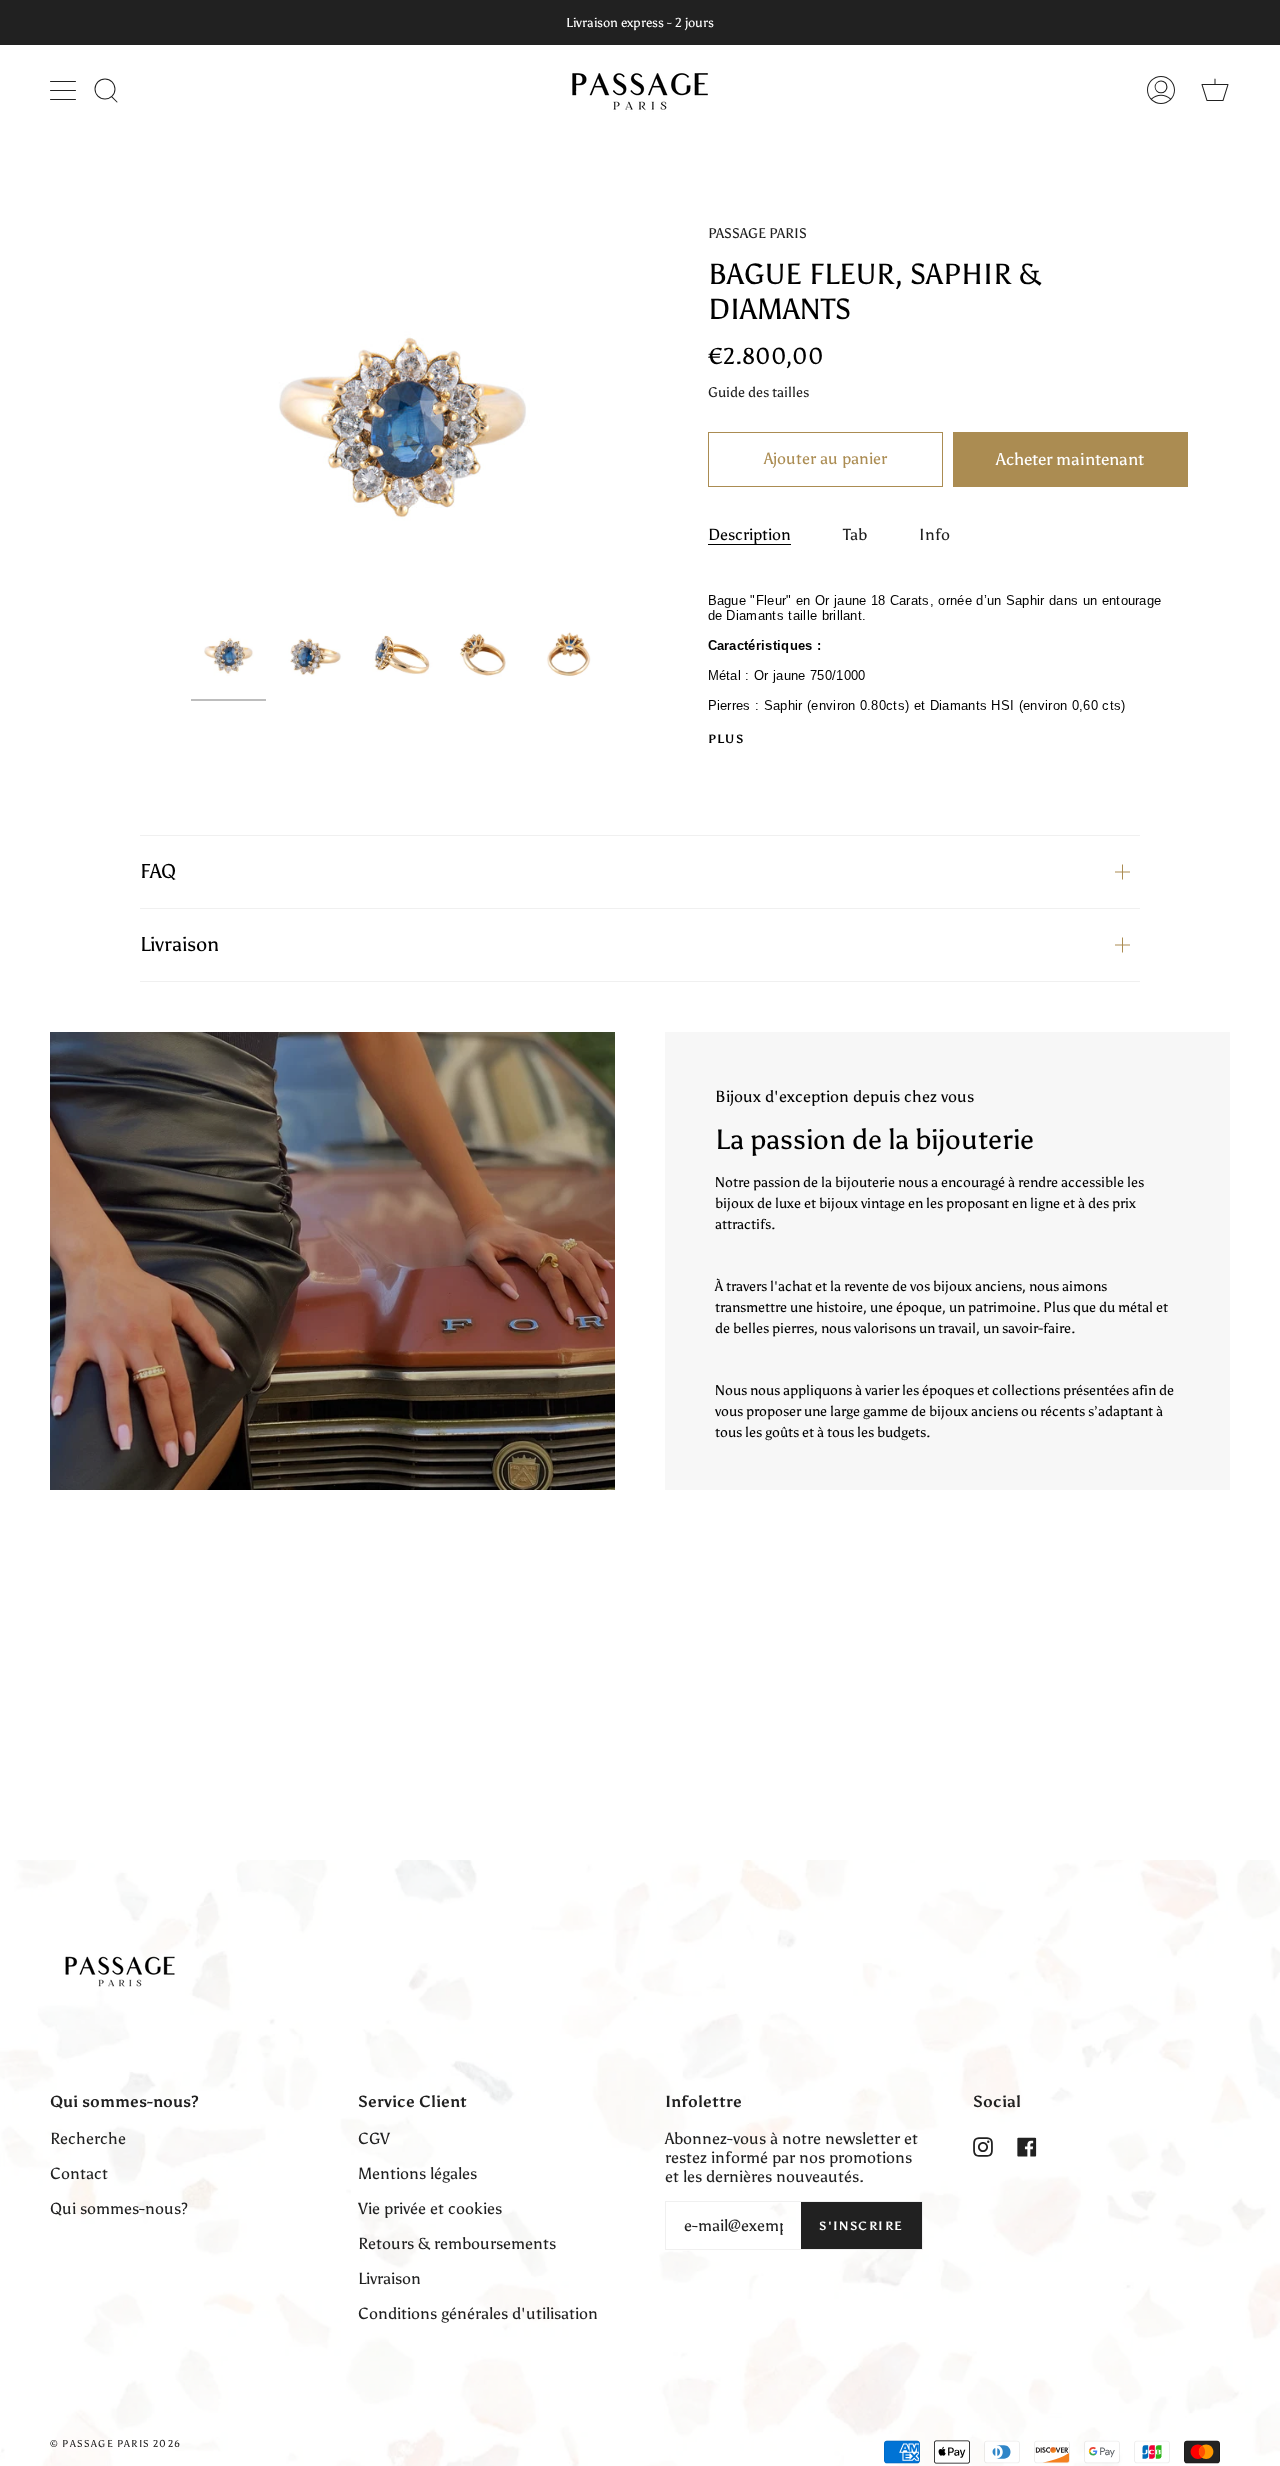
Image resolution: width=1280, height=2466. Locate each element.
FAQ (158, 871)
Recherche (88, 2138)
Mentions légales (417, 2173)
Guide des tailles (758, 392)
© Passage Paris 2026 (115, 2444)
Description (749, 534)
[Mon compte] (1161, 89)
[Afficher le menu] (65, 90)
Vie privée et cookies (430, 2208)
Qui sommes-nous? (119, 2208)
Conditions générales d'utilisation (478, 2313)
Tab (855, 534)
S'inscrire (861, 2226)
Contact (79, 2173)
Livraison (179, 944)
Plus (726, 739)
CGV (374, 2138)
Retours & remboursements (457, 2243)
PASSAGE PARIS (757, 233)
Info (934, 534)
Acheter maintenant (1070, 459)
